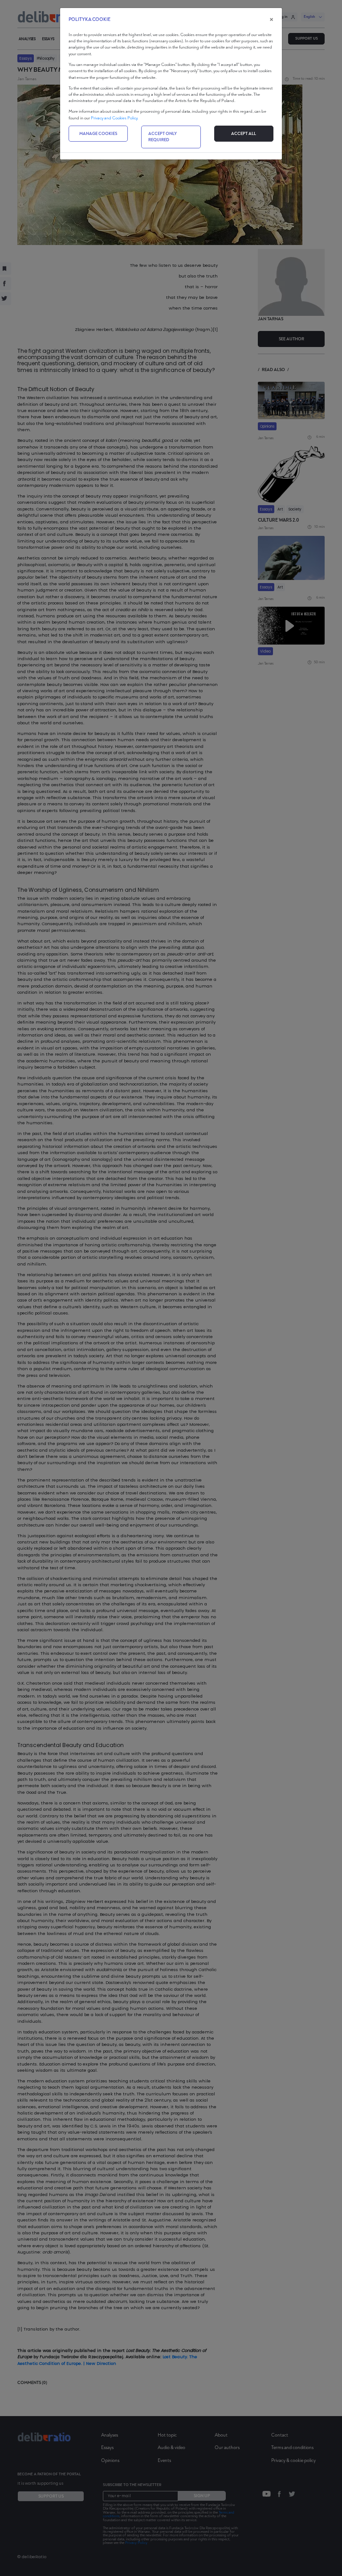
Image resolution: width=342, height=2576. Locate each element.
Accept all (244, 134)
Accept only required (163, 137)
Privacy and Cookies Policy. (114, 118)
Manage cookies (98, 134)
